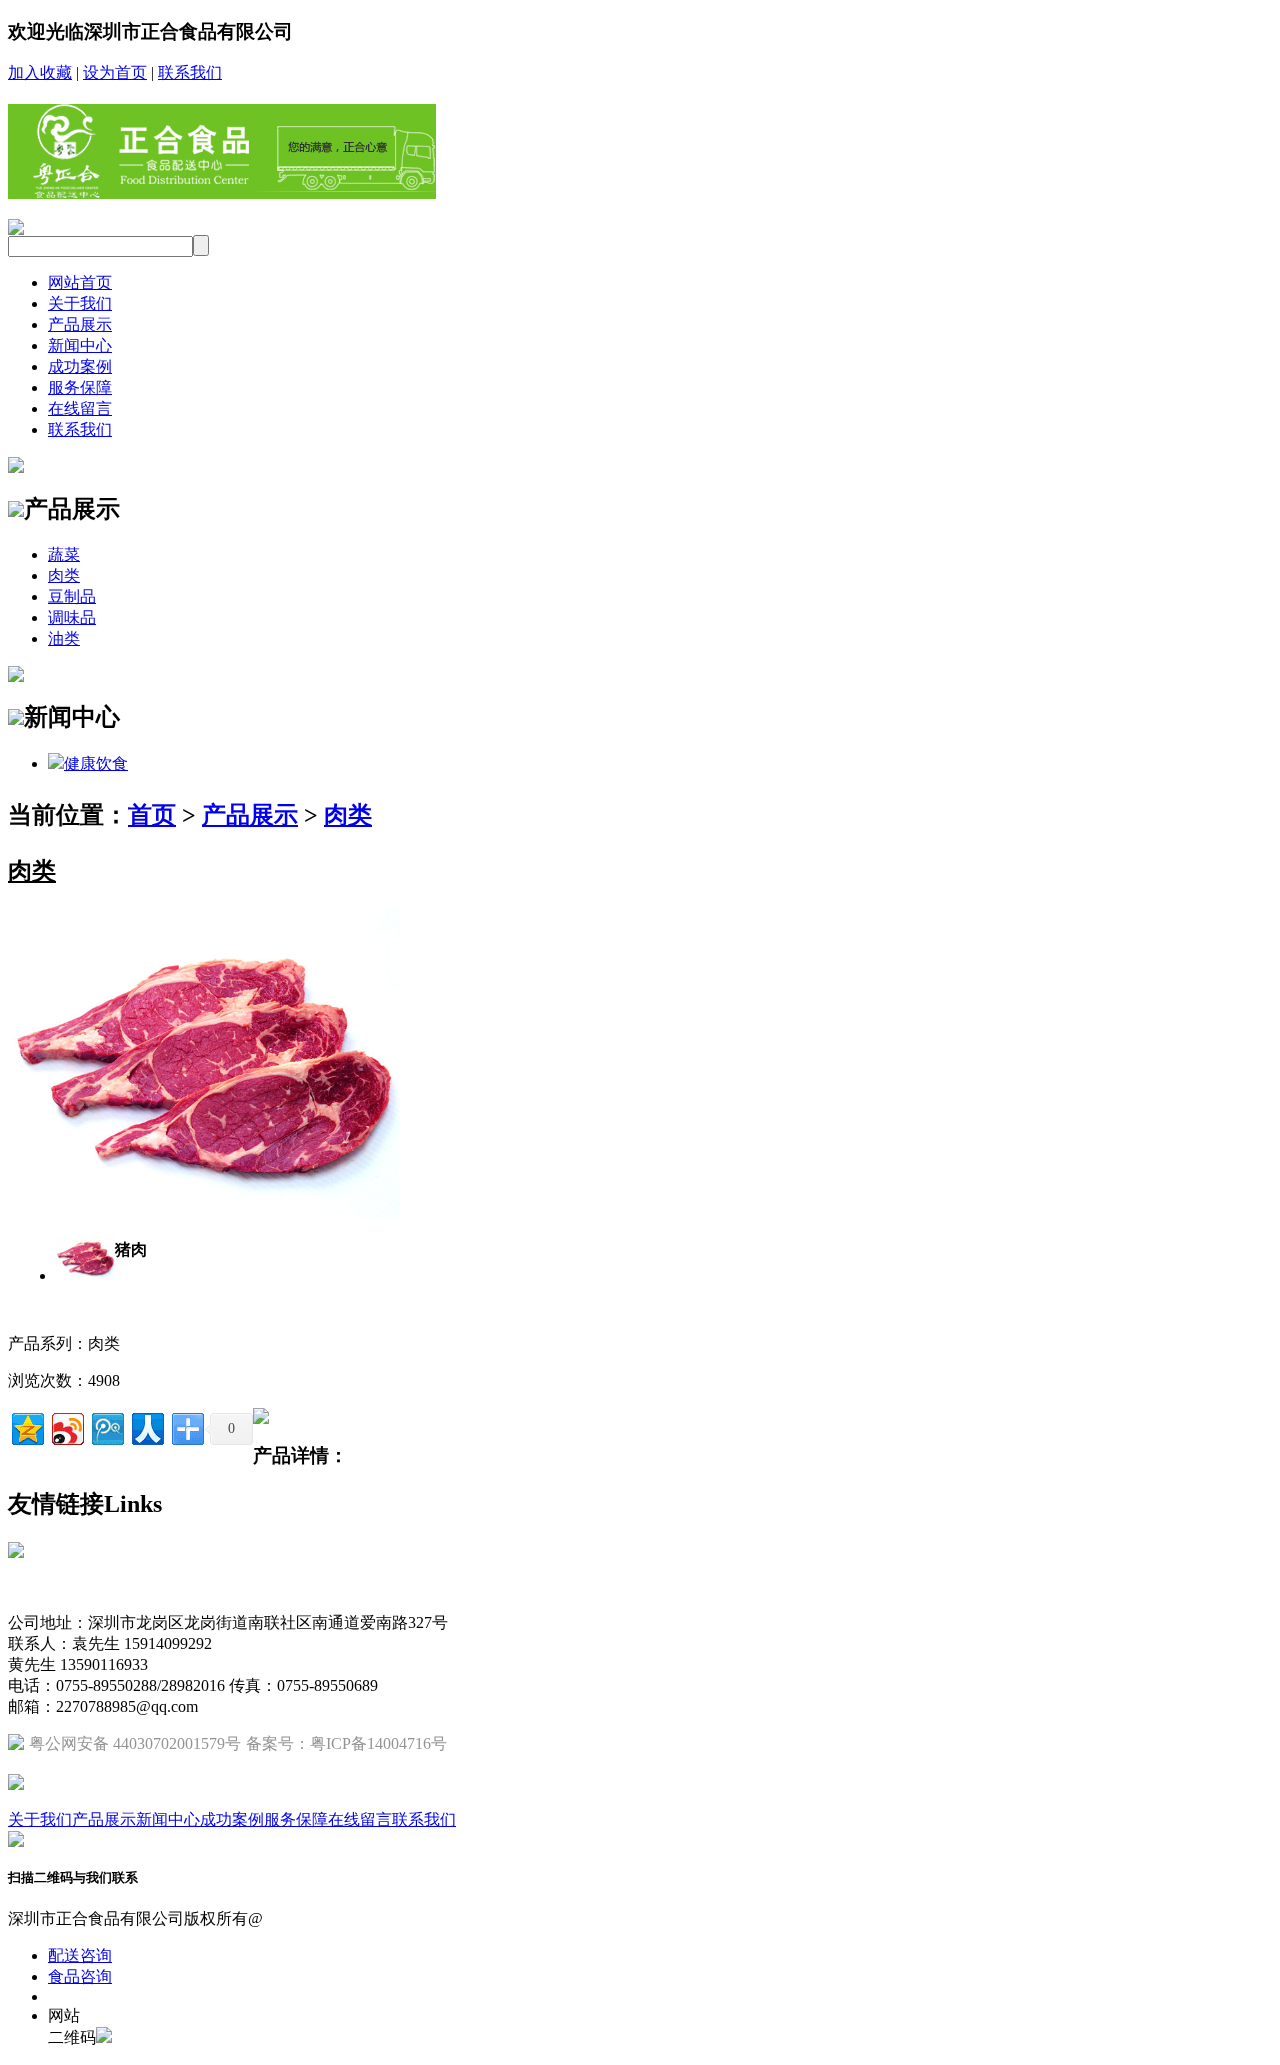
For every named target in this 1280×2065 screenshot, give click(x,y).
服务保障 (80, 387)
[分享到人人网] (146, 1426)
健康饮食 (96, 763)
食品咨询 (80, 1976)
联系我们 (190, 72)
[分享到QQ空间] (26, 1426)
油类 (64, 638)
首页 (152, 815)
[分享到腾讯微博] (106, 1426)
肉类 (64, 575)
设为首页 (115, 72)
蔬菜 (64, 554)
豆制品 (72, 596)
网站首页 (80, 282)
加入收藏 (40, 72)
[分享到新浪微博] (66, 1426)
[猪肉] (204, 1212)
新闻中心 (80, 345)
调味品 (72, 617)
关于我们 (80, 303)
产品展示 (80, 324)
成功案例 (80, 366)
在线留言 (80, 408)
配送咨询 (80, 1955)
